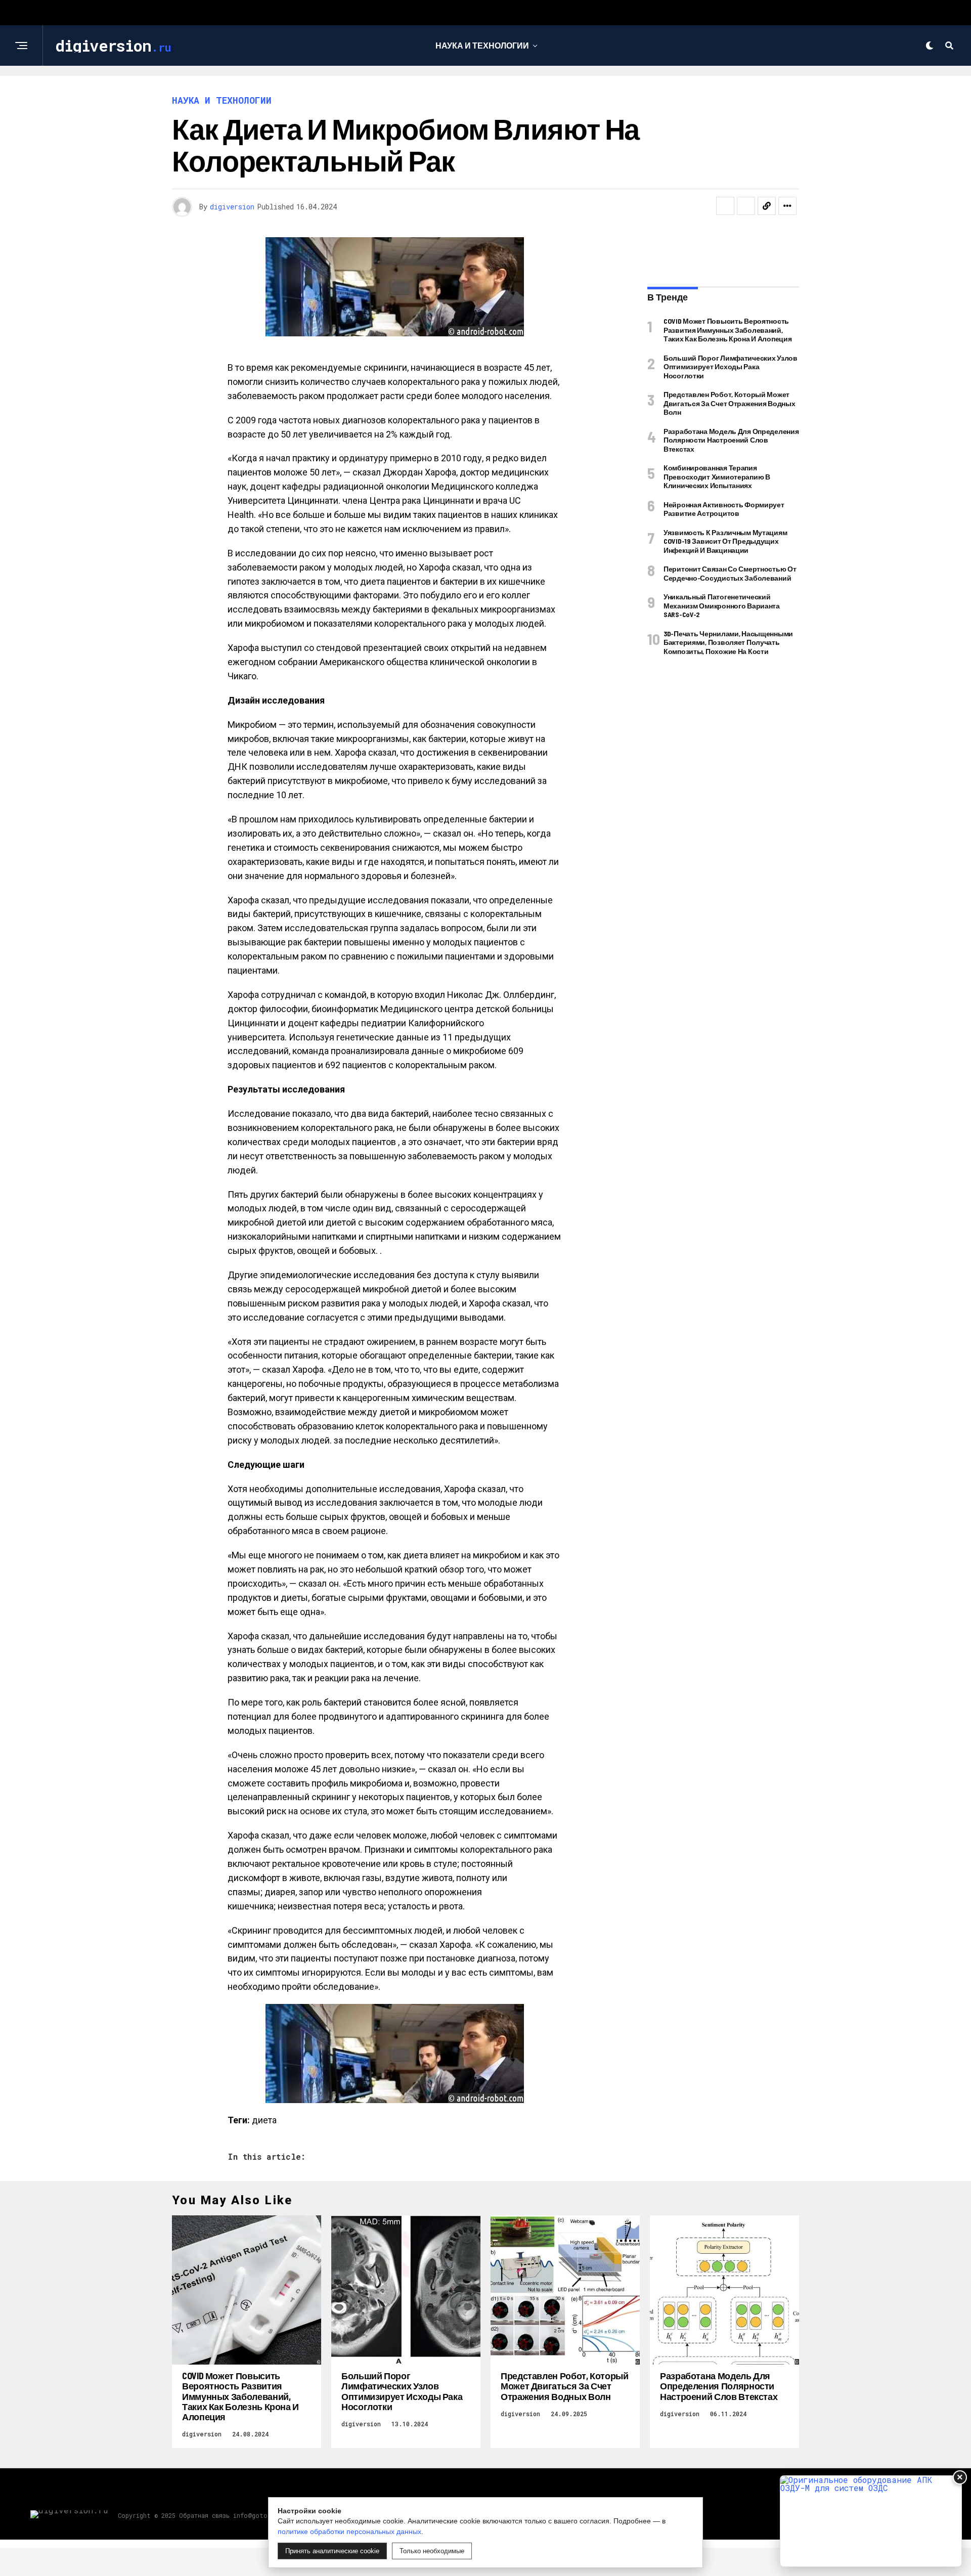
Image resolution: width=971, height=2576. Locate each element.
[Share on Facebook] (725, 206)
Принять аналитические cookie (332, 2551)
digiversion (232, 207)
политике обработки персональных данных (349, 2531)
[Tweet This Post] (746, 206)
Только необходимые (432, 2551)
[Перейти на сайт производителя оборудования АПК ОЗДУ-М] (871, 2521)
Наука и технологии (482, 45)
